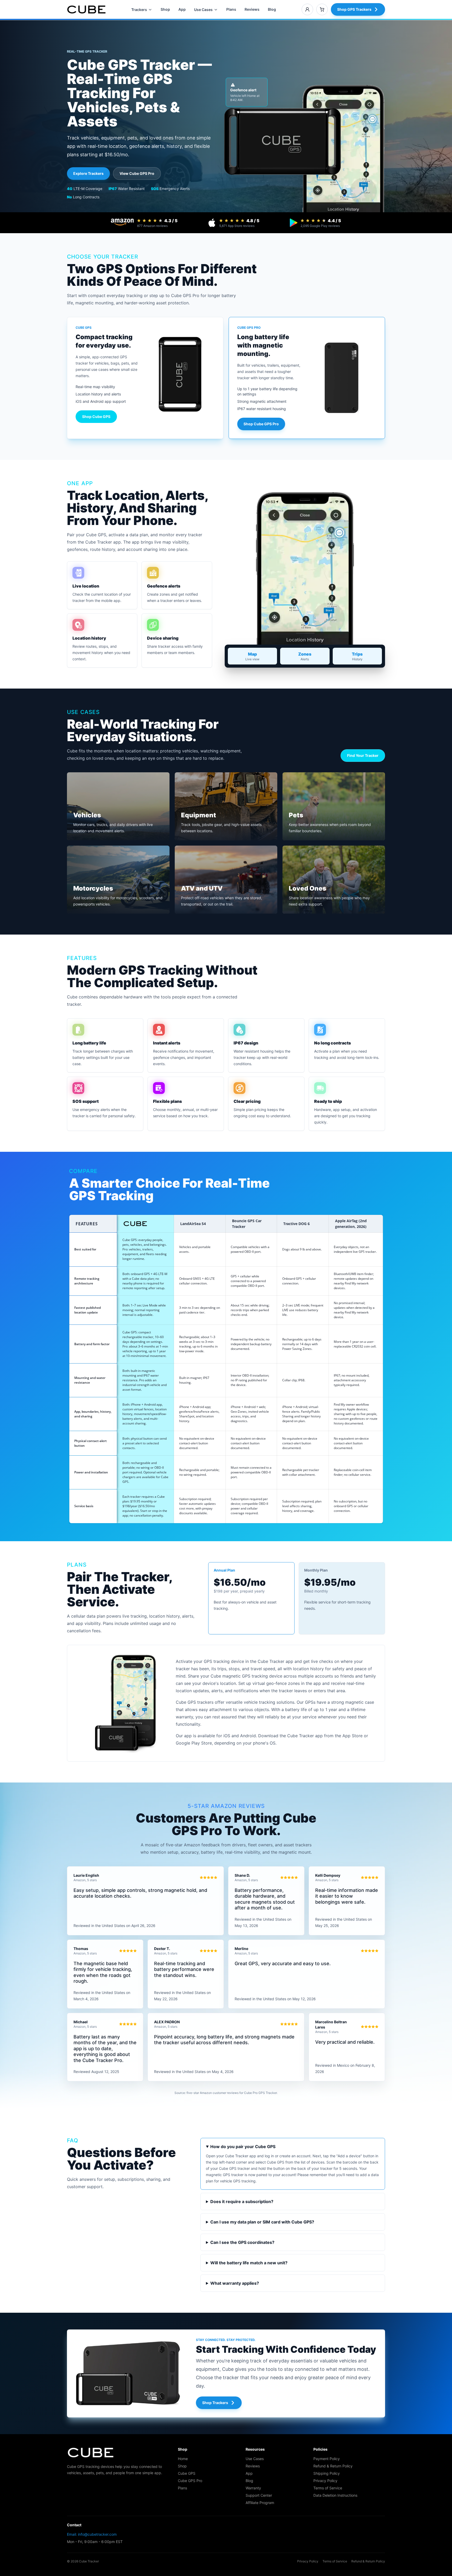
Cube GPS (187, 2473)
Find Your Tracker (363, 755)
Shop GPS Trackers (354, 9)
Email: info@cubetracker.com (92, 2534)
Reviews (252, 9)
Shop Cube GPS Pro (261, 424)
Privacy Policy (325, 2481)
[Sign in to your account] (307, 9)
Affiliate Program (260, 2503)
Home (183, 2459)
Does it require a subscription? (242, 2201)
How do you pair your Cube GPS (243, 2147)
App (182, 9)
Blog (272, 9)
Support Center (259, 2495)
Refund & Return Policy (333, 2466)
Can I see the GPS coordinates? (242, 2242)
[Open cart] (322, 9)
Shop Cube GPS (96, 417)
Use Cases (203, 10)
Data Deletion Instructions (335, 2495)
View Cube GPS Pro (137, 173)
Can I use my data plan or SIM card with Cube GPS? (262, 2222)
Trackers (139, 10)
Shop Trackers (215, 2403)
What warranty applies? (235, 2283)
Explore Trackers (88, 173)
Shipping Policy (327, 2473)
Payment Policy (327, 2459)
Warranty (253, 2488)
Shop (165, 9)
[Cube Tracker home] (86, 9)
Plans (231, 9)
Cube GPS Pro (190, 2481)
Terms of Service (328, 2488)
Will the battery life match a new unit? (249, 2263)
